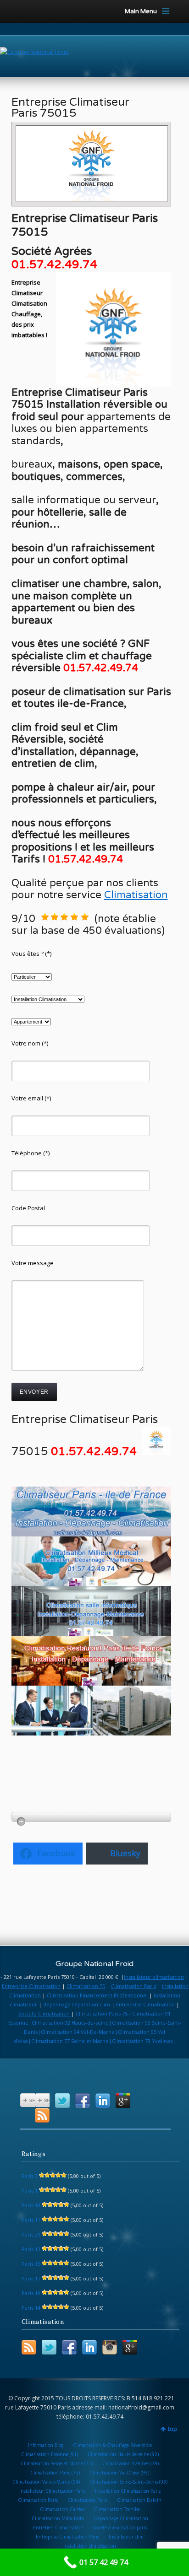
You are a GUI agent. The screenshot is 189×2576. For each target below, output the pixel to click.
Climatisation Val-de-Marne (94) (46, 2482)
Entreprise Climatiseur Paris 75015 (70, 108)
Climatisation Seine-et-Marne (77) (57, 2463)
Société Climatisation (45, 2013)
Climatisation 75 (86, 1986)
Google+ (123, 2101)
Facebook (83, 2101)
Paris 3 (30, 2176)
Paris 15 (31, 2264)
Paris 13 (31, 2249)
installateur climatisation (154, 1977)
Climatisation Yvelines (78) (131, 2463)
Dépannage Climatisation (121, 2518)
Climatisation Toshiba (117, 2509)
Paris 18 (31, 2205)
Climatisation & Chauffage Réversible (112, 2445)
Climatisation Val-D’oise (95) (119, 2473)
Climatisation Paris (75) (55, 2473)
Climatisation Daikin (139, 2500)
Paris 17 (31, 2278)
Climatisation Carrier (62, 2509)
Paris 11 (31, 2220)
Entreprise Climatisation (31, 1986)
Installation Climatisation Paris (128, 2491)
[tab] (92, 1817)
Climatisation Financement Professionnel (98, 1995)
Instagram (110, 2347)
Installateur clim (126, 2537)
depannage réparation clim (77, 2004)
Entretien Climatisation (58, 2527)
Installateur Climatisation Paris (52, 2491)
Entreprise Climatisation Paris (67, 2537)
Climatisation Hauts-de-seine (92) (123, 2454)
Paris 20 (31, 2234)
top (172, 2429)
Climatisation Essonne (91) (50, 2454)
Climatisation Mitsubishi (58, 2518)
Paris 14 (31, 2308)
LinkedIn (103, 2101)
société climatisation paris (120, 2527)
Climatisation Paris (133, 1986)
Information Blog (46, 2445)
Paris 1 (30, 2191)
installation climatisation (90, 2546)
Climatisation (136, 895)
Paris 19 (31, 2293)
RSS (42, 2115)
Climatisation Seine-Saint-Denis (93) (128, 2482)
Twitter (62, 2101)
